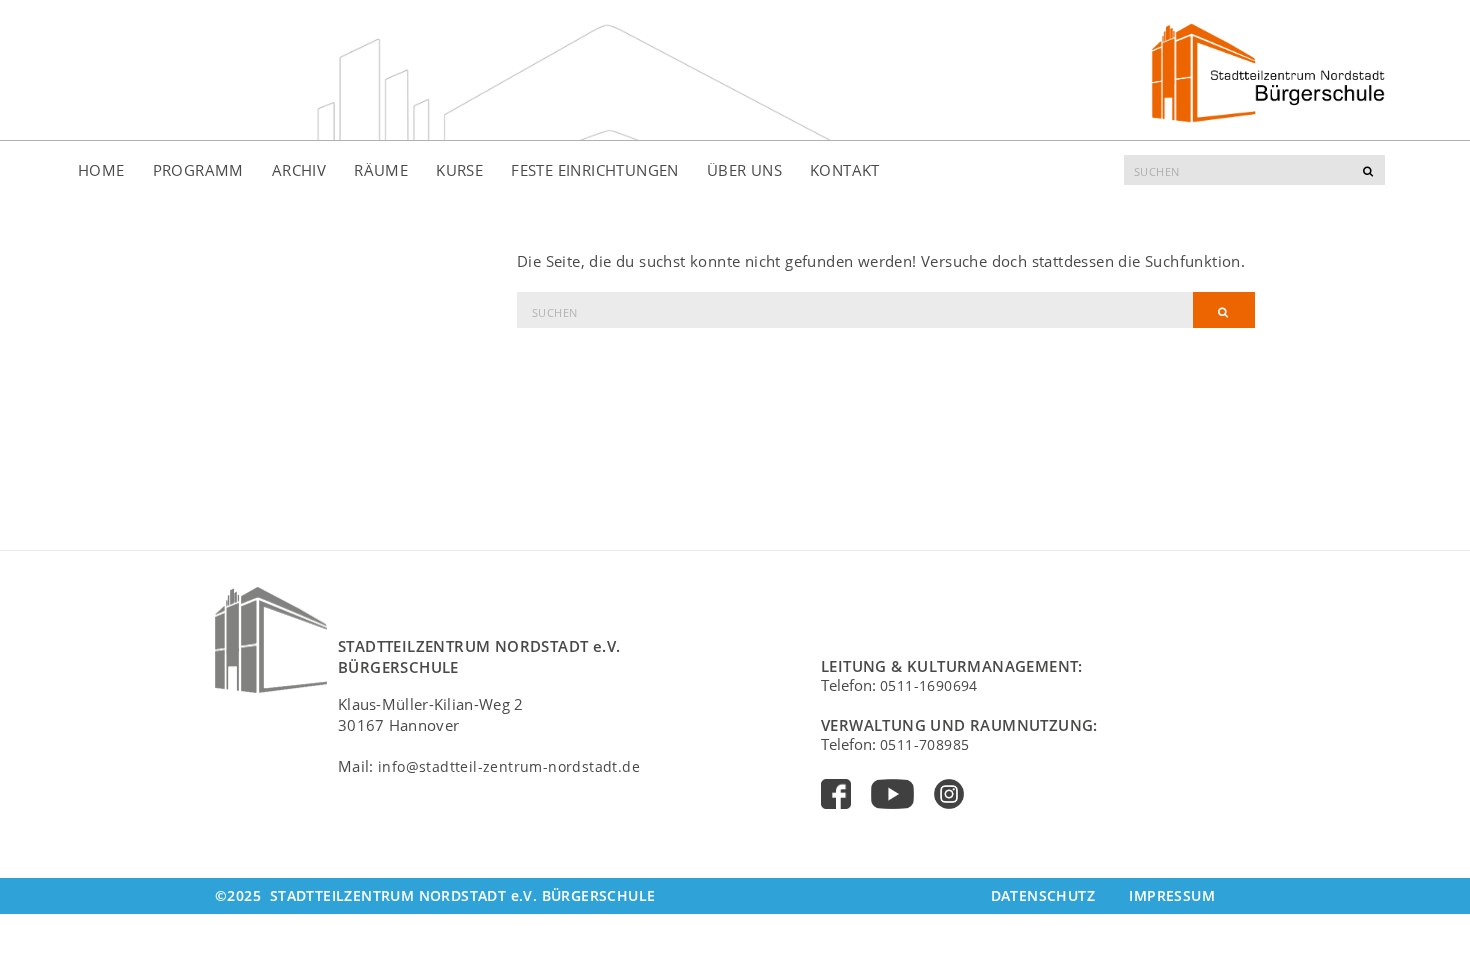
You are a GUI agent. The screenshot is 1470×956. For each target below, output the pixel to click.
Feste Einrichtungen (595, 170)
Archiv (299, 170)
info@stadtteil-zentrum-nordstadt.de (509, 766)
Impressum (1172, 895)
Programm (198, 170)
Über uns (744, 170)
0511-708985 (924, 744)
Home (101, 170)
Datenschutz (1043, 895)
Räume (381, 170)
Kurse (459, 170)
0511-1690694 (929, 685)
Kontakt (845, 170)
